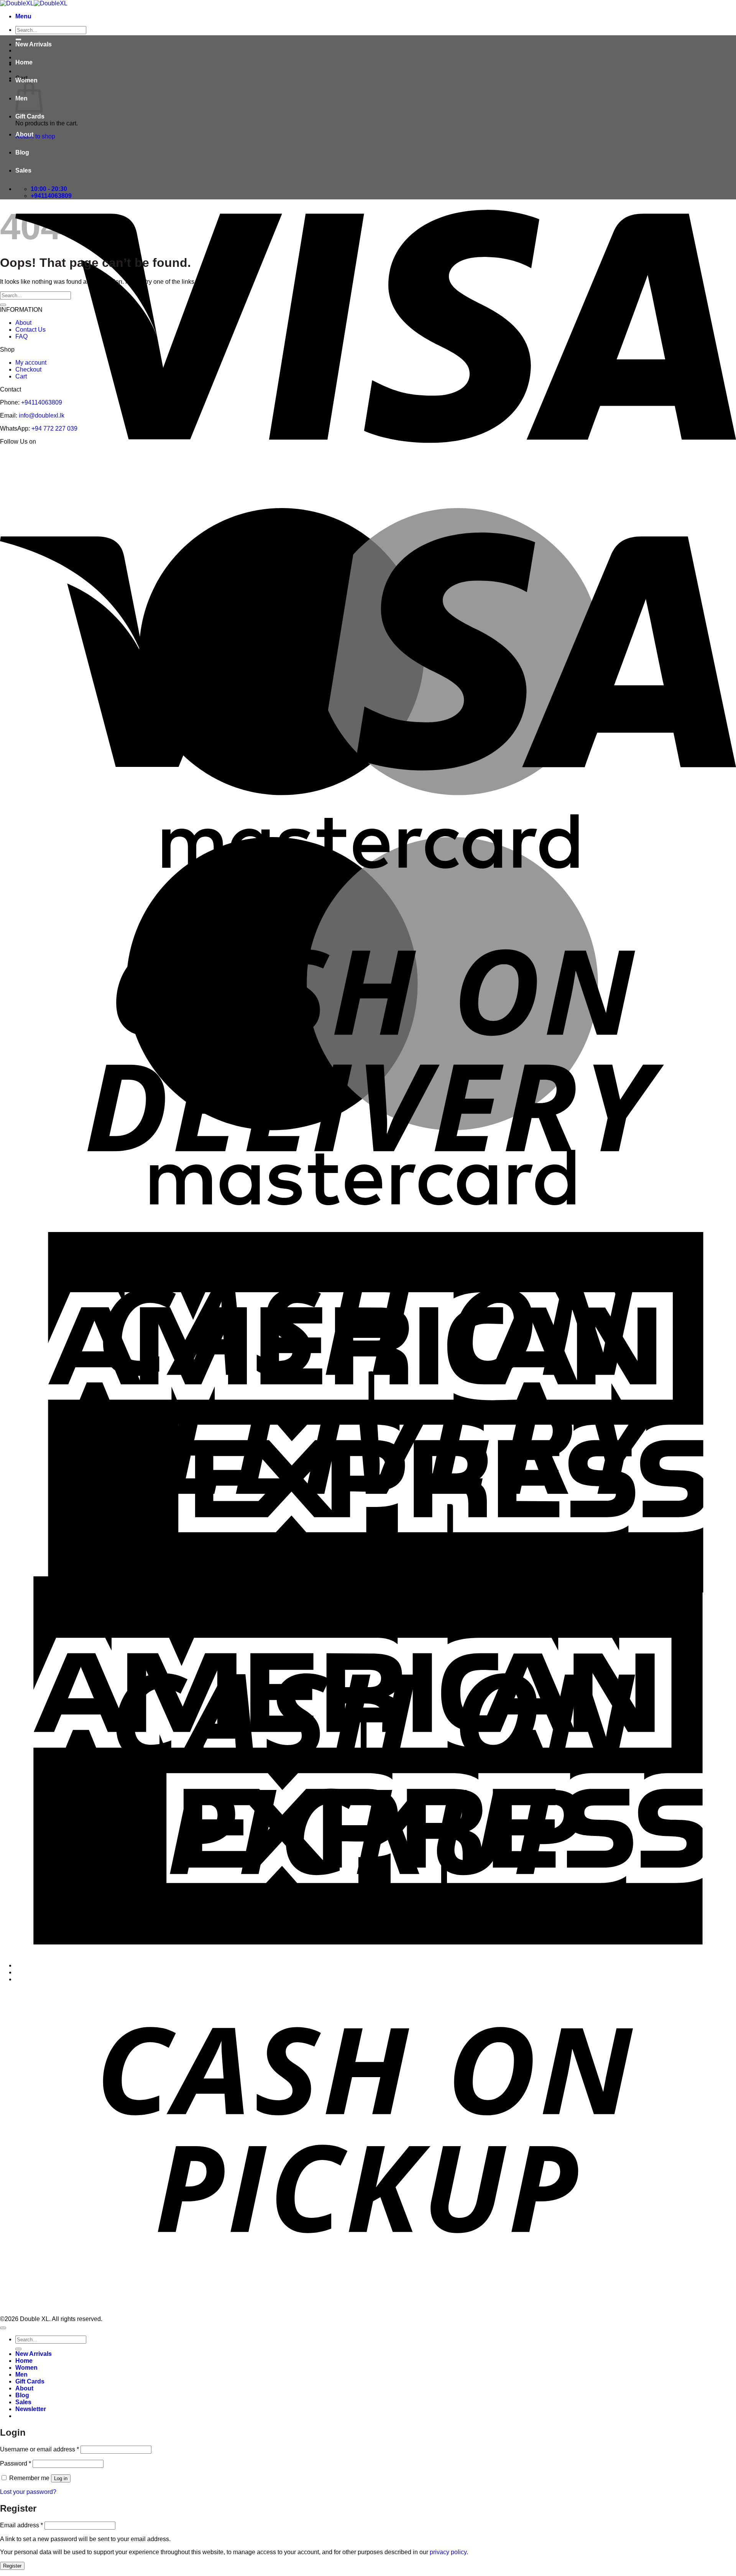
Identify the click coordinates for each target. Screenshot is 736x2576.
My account (31, 363)
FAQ (21, 336)
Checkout (28, 369)
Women (26, 80)
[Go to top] (3, 2328)
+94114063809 (42, 402)
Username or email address (39, 2449)
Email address (21, 2525)
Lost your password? (28, 2492)
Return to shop (35, 136)
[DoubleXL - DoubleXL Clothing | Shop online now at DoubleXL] (34, 3)
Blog (22, 152)
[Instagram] (349, 456)
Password (16, 2463)
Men (21, 2374)
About (24, 134)
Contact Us (30, 330)
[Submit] (3, 305)
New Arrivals (34, 44)
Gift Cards (30, 116)
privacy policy (448, 2552)
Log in (61, 2478)
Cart (21, 376)
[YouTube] (401, 456)
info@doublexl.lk (42, 415)
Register (12, 2566)
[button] (23, 16)
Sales (23, 170)
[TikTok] (383, 456)
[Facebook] (333, 456)
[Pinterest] (366, 456)
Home (24, 62)
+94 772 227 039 (54, 429)
